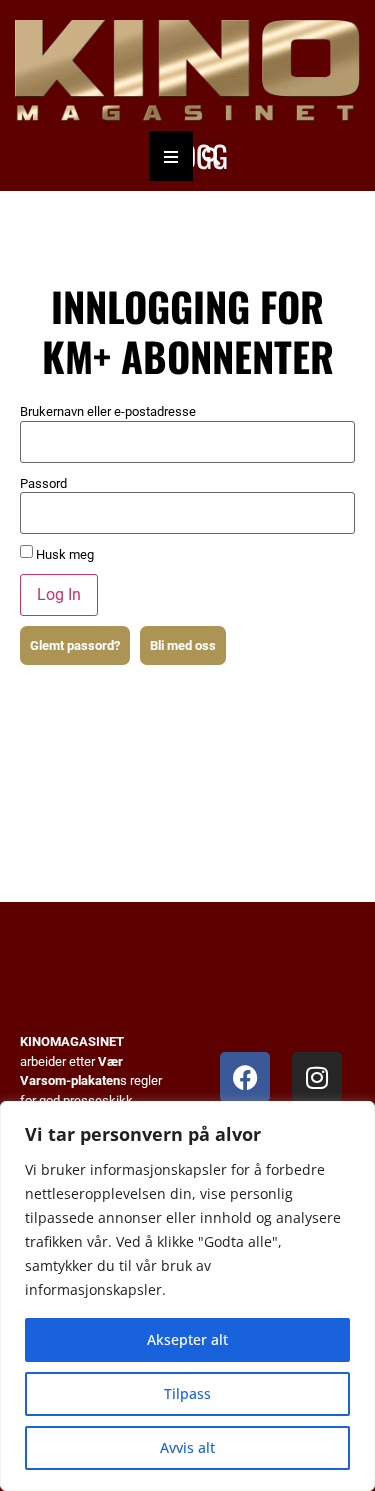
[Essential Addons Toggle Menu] (171, 156)
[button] (211, 156)
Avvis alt (187, 1447)
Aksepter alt (187, 1339)
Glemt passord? (75, 645)
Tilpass (187, 1393)
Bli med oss (183, 645)
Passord (43, 483)
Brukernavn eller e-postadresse (108, 411)
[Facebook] (245, 1077)
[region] (187, 1296)
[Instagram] (317, 1077)
